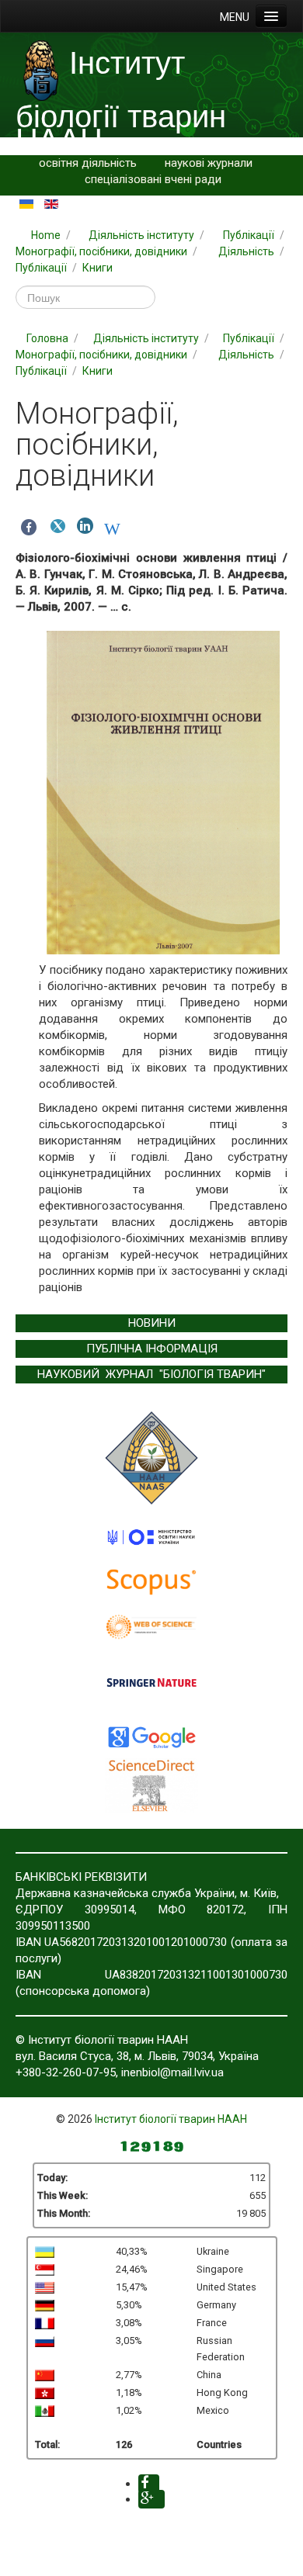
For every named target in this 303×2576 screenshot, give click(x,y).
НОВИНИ (152, 1323)
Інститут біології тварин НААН (171, 2119)
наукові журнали (209, 163)
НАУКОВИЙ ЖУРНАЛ (95, 1374)
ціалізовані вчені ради (162, 179)
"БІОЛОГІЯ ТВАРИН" (212, 1374)
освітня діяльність (88, 163)
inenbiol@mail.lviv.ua (172, 2072)
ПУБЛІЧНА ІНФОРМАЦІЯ (152, 1349)
